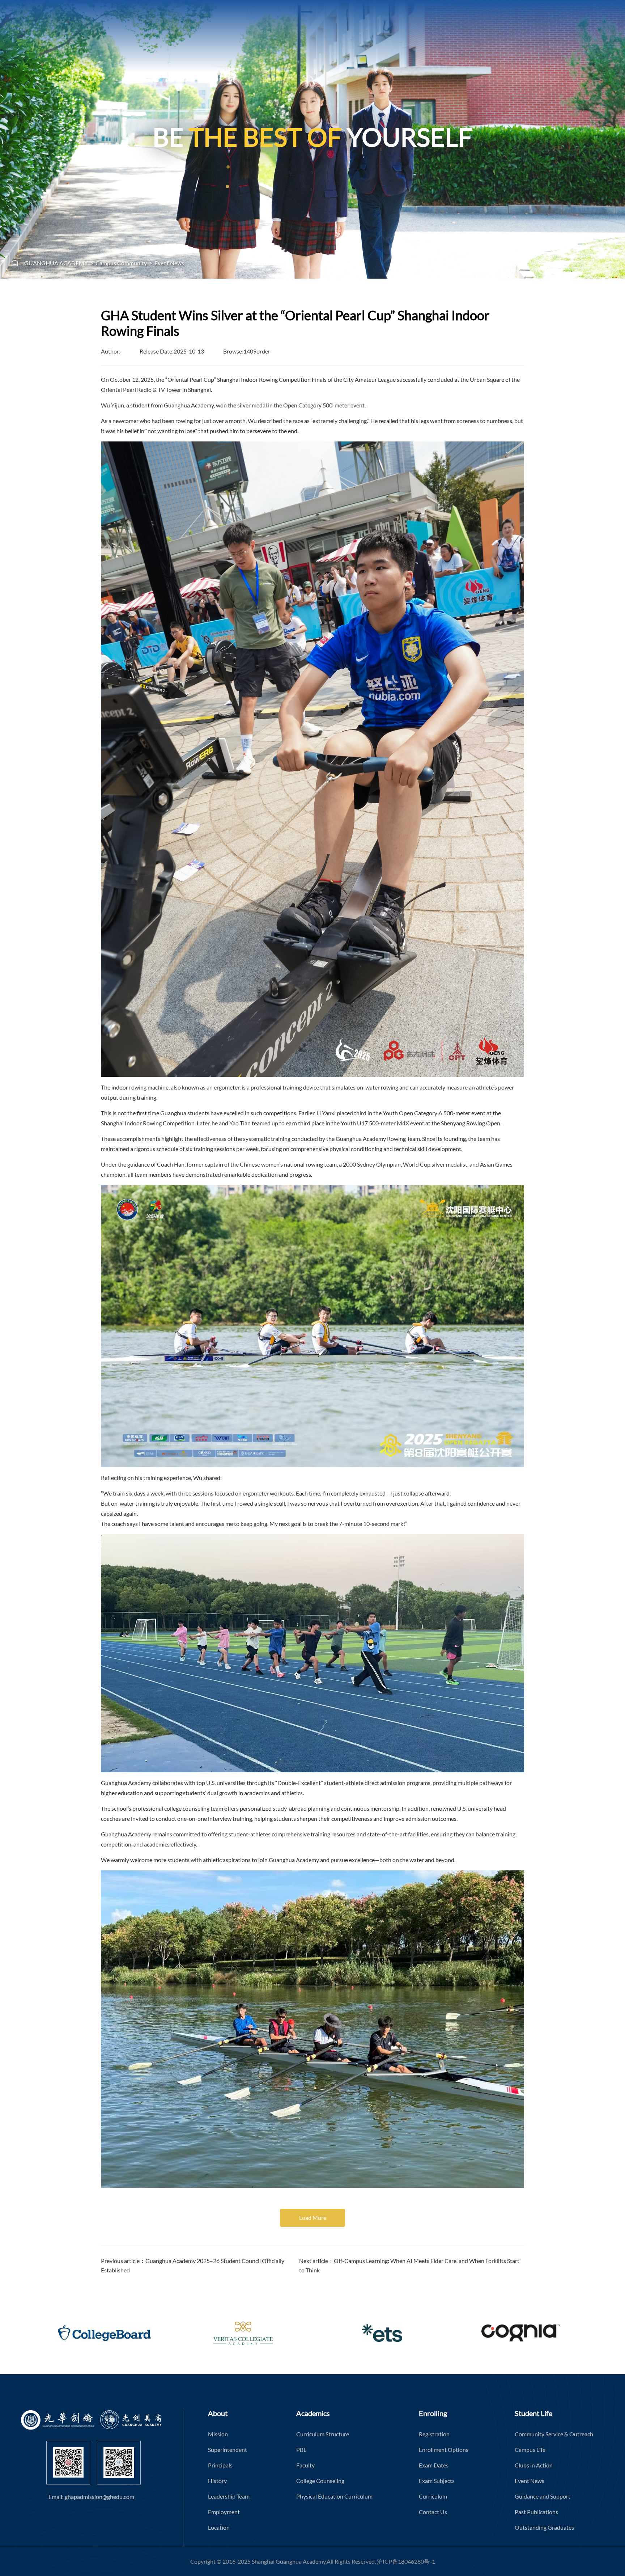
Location (219, 2527)
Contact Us (433, 2512)
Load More (313, 2218)
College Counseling (320, 2481)
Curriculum (433, 2496)
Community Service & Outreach (554, 2434)
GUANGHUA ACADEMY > (59, 263)
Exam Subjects (437, 2481)
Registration (434, 2434)
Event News (169, 263)
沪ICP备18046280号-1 (406, 2561)
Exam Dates (434, 2465)
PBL (301, 2450)
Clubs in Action (534, 2465)
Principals (220, 2465)
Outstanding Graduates (544, 2527)
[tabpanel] (312, 139)
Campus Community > (125, 263)
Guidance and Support (543, 2496)
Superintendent (228, 2450)
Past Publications (536, 2512)
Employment (224, 2512)
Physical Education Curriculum (334, 2496)
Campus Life (530, 2450)
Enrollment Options (444, 2450)
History (217, 2481)
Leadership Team (229, 2496)
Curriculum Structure (323, 2434)
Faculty (305, 2465)
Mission (218, 2434)
